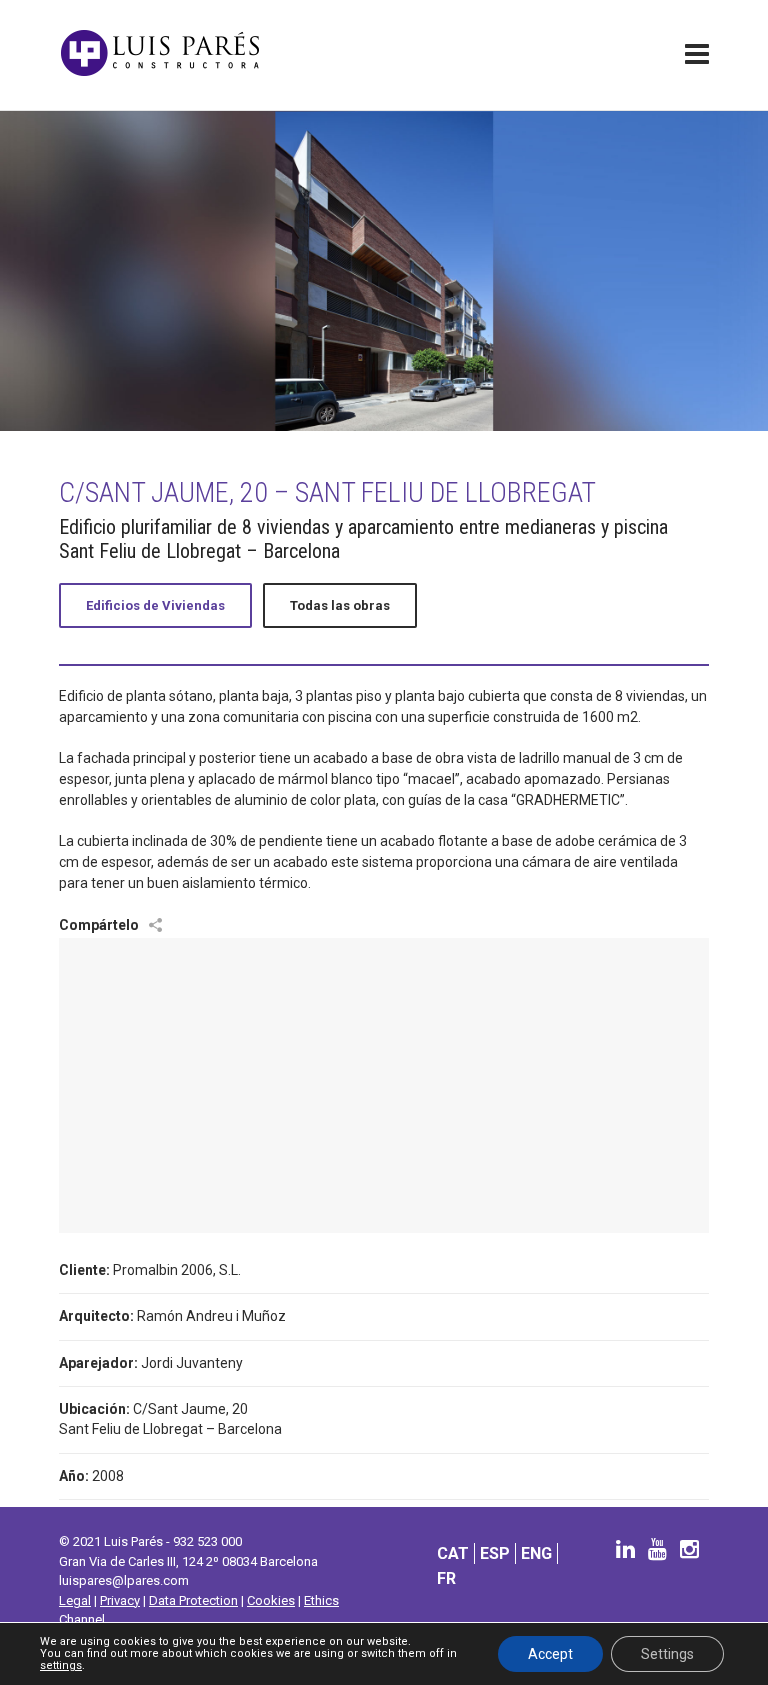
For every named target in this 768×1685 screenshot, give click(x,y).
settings (61, 1666)
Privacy (120, 1600)
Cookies (271, 1600)
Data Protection (193, 1600)
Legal (75, 1600)
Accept (550, 1654)
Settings (667, 1654)
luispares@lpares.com (124, 1580)
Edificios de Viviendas (155, 605)
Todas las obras (340, 605)
